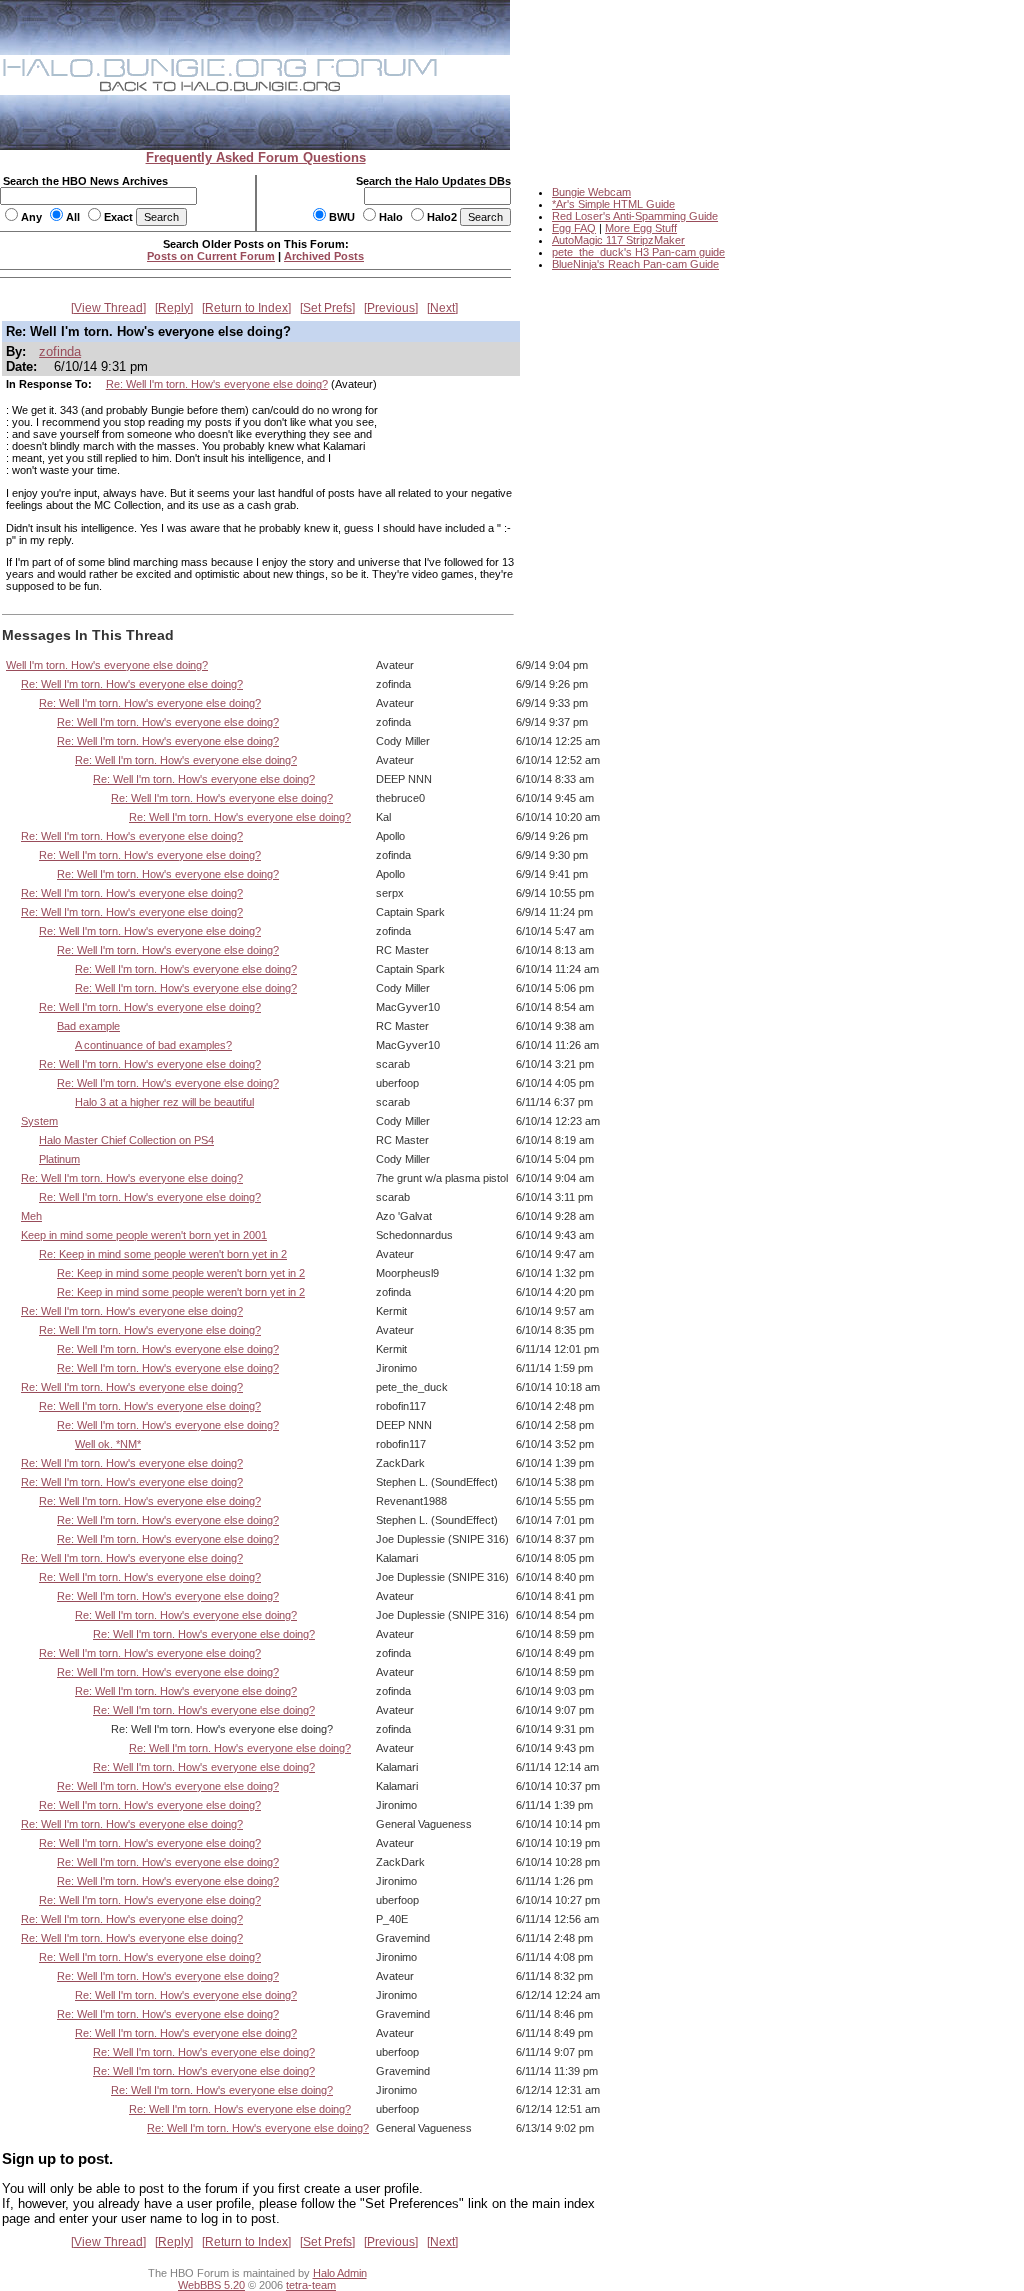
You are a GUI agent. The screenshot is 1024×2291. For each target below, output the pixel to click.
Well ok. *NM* (108, 1444)
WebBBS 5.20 (211, 2285)
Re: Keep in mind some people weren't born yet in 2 (163, 1254)
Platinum (59, 1159)
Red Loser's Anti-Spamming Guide (635, 216)
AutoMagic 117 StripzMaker (618, 240)
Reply (174, 308)
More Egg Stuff (641, 228)
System (39, 1121)
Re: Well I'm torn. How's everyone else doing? (217, 384)
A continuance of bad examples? (153, 1045)
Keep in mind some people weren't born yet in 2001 (144, 1235)
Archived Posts (324, 256)
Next (442, 308)
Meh (31, 1216)
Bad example (88, 1026)
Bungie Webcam (591, 192)
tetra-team (311, 2285)
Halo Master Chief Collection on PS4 (126, 1140)
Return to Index (246, 308)
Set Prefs (327, 308)
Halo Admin (340, 2273)
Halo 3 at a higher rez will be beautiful (164, 1102)
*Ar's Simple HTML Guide (613, 204)
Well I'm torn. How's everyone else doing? (107, 665)
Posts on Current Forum (211, 256)
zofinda (60, 351)
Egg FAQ (574, 228)
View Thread (108, 308)
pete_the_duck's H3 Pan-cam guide (638, 252)
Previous (391, 308)
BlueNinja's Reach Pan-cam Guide (635, 264)
